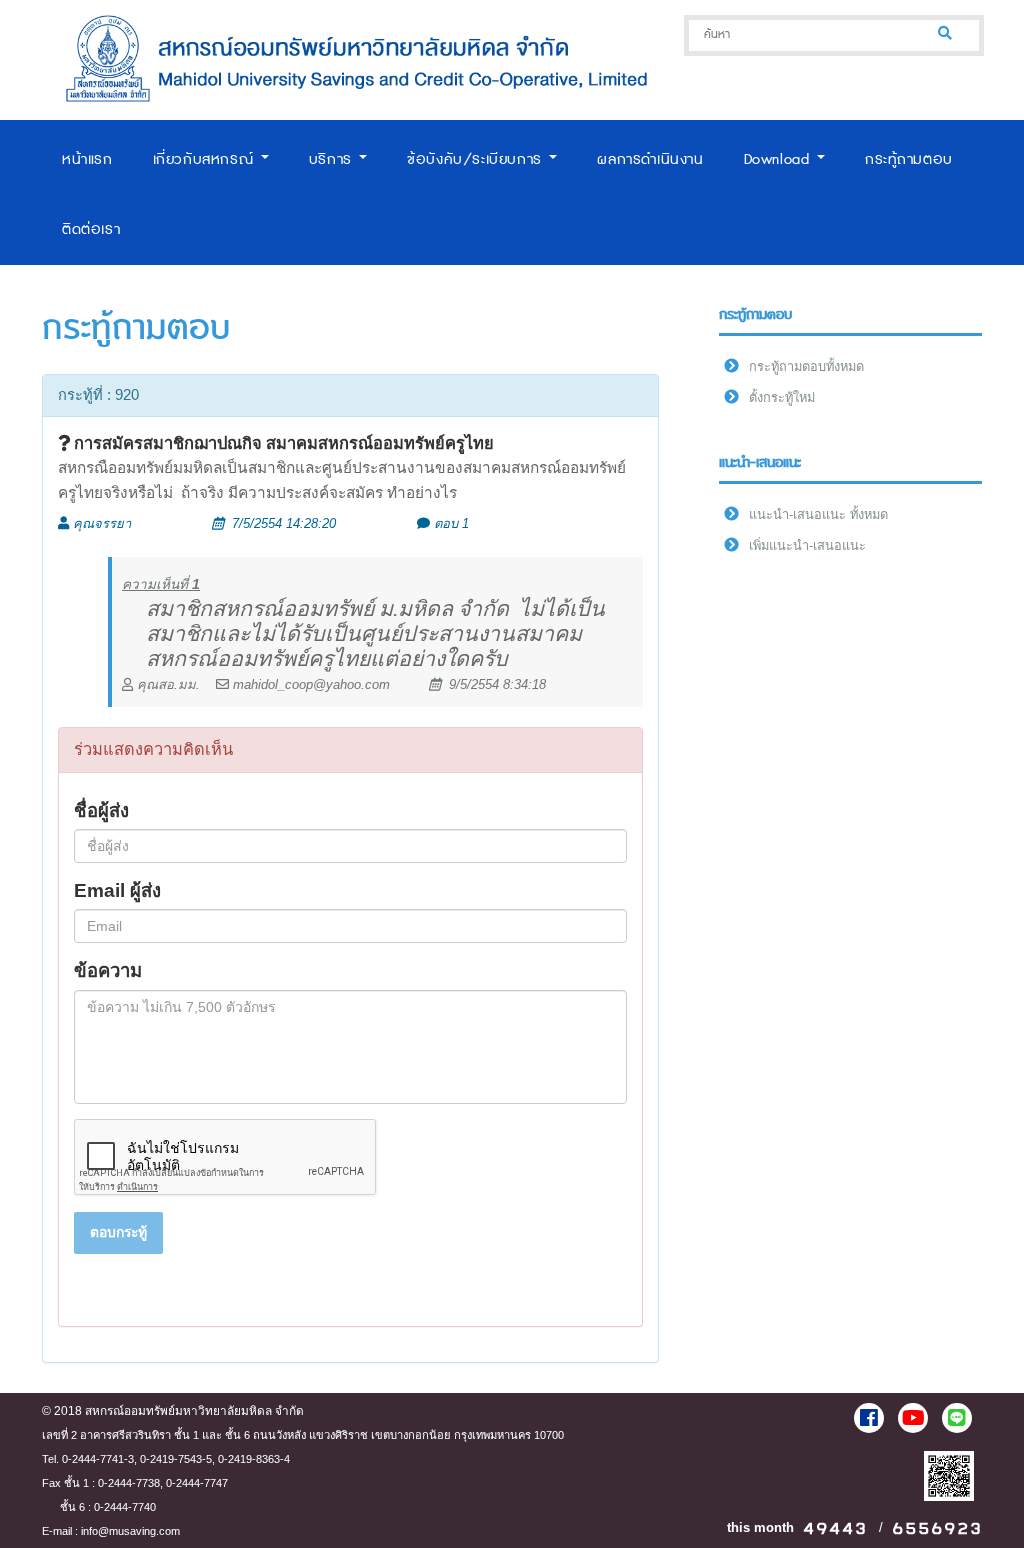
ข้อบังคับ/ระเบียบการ (477, 159)
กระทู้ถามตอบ (909, 159)
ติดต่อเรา (91, 229)
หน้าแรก (87, 159)
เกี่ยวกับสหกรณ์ (206, 159)
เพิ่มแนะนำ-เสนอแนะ (807, 545)
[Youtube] (913, 1418)
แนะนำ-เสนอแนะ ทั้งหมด (818, 514)
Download (779, 159)
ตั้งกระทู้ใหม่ (782, 397)
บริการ (333, 159)
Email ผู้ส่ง (117, 890)
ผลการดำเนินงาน (650, 159)
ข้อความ (108, 970)
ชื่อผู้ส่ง (101, 810)
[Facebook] (869, 1418)
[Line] (957, 1418)
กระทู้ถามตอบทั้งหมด (806, 366)
